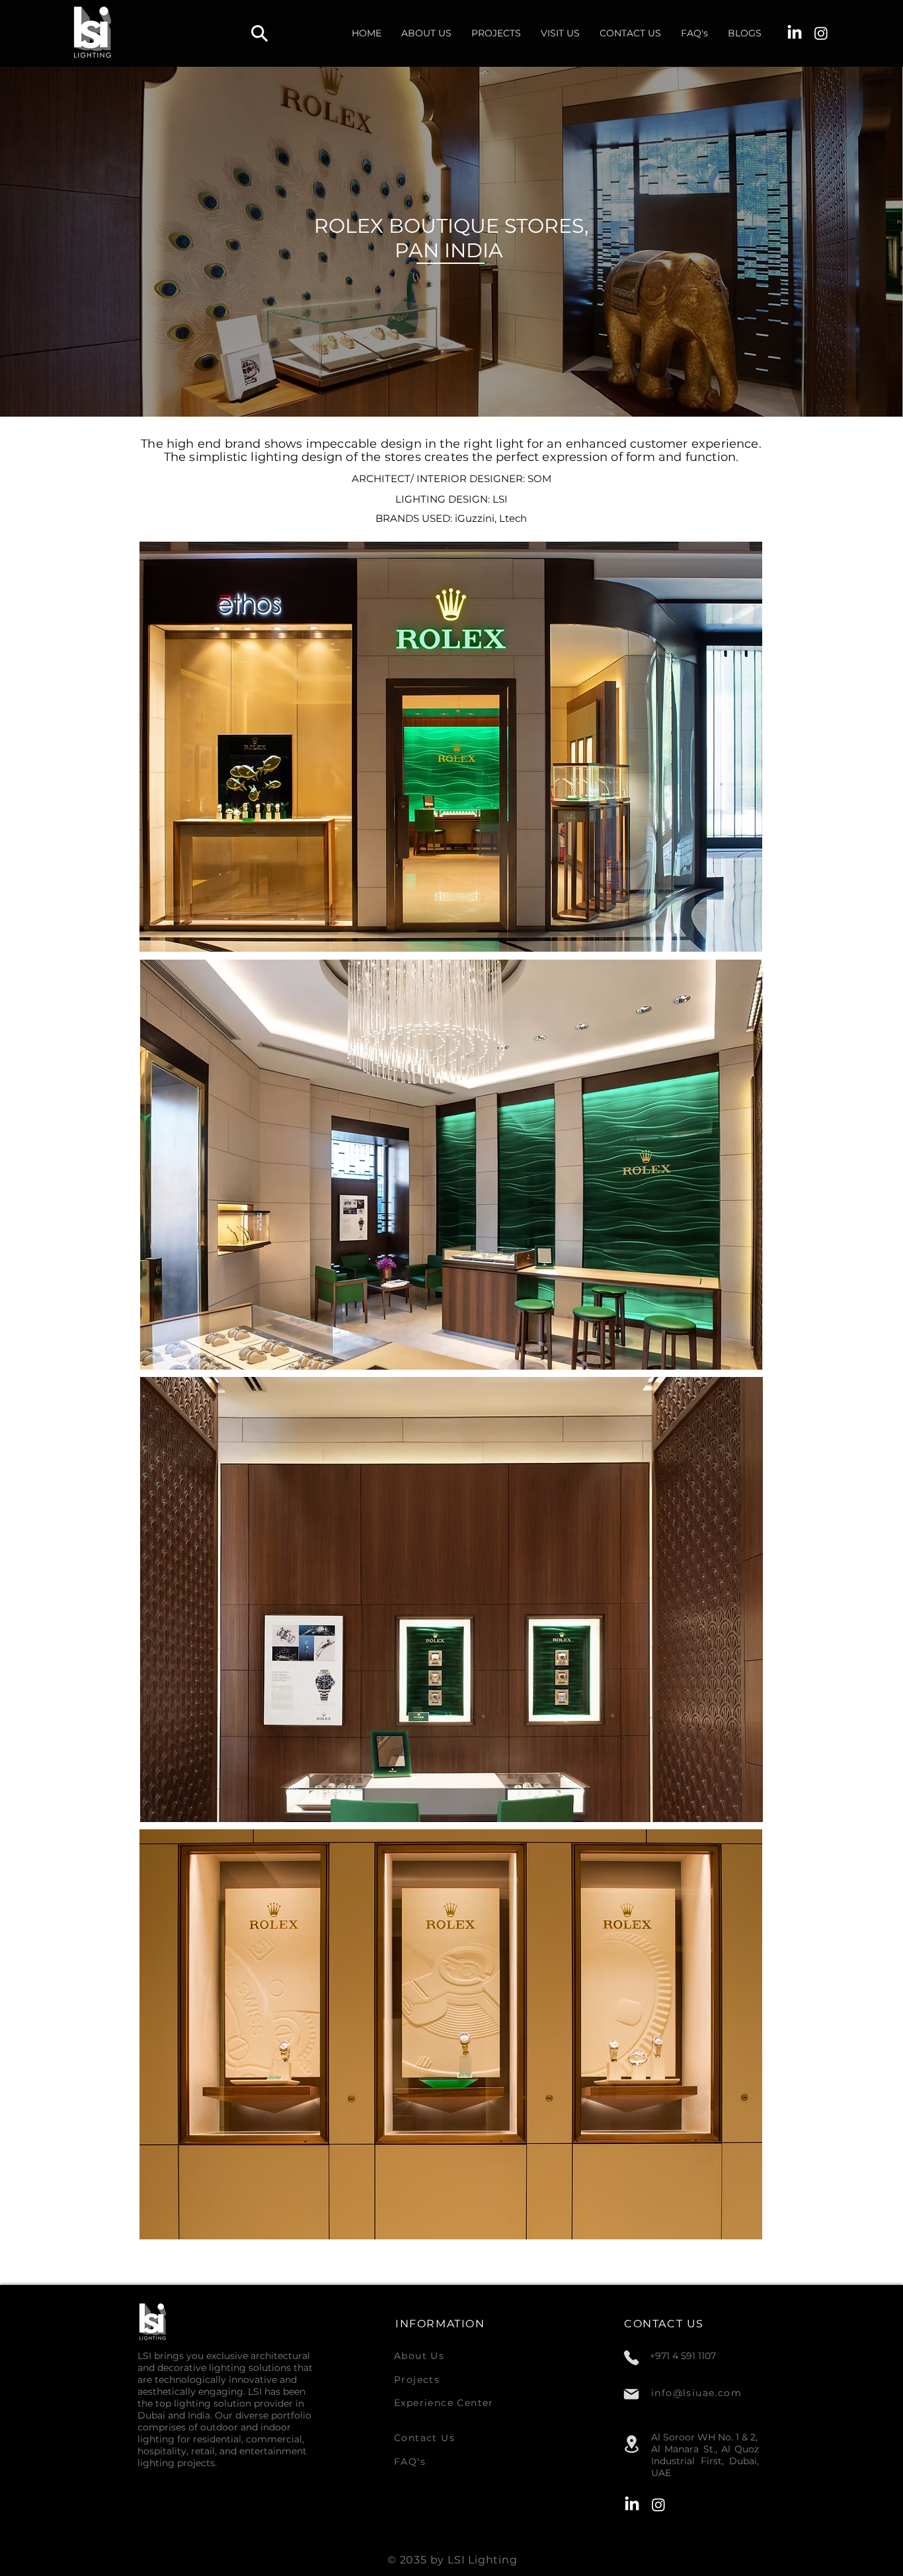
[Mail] (631, 2394)
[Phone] (631, 2358)
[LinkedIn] (795, 33)
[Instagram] (821, 33)
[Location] (631, 2444)
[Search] (259, 33)
